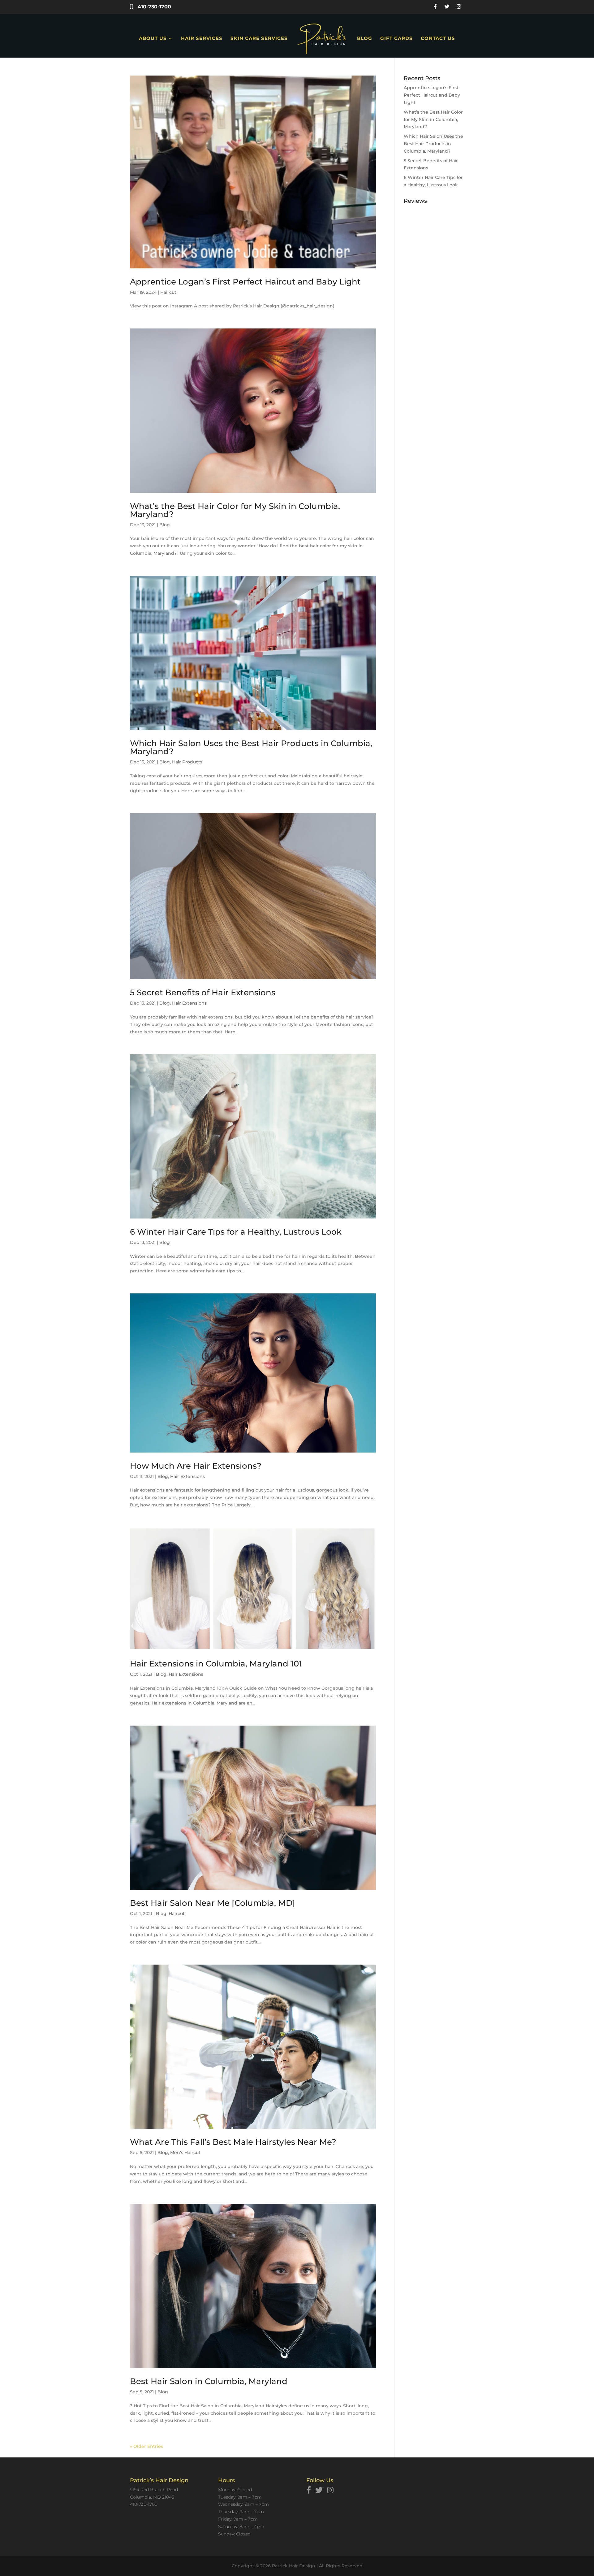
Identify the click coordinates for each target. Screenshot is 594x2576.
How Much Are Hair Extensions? (196, 1466)
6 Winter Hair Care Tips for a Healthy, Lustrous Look (236, 1232)
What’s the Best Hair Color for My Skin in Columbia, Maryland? (235, 510)
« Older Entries (146, 2446)
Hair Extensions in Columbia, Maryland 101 (216, 1664)
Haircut (168, 292)
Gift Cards (396, 39)
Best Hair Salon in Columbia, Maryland (209, 2381)
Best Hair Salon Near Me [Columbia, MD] (213, 1903)
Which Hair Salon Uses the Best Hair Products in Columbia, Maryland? (251, 747)
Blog (365, 39)
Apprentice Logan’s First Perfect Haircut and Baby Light (245, 282)
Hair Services (202, 39)
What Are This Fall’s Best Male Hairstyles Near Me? (233, 2142)
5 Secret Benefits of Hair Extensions (203, 993)
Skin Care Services (259, 39)
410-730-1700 (154, 7)
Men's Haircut (185, 2152)
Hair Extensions (189, 1003)
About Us (153, 39)
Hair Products (187, 762)
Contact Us (438, 39)
